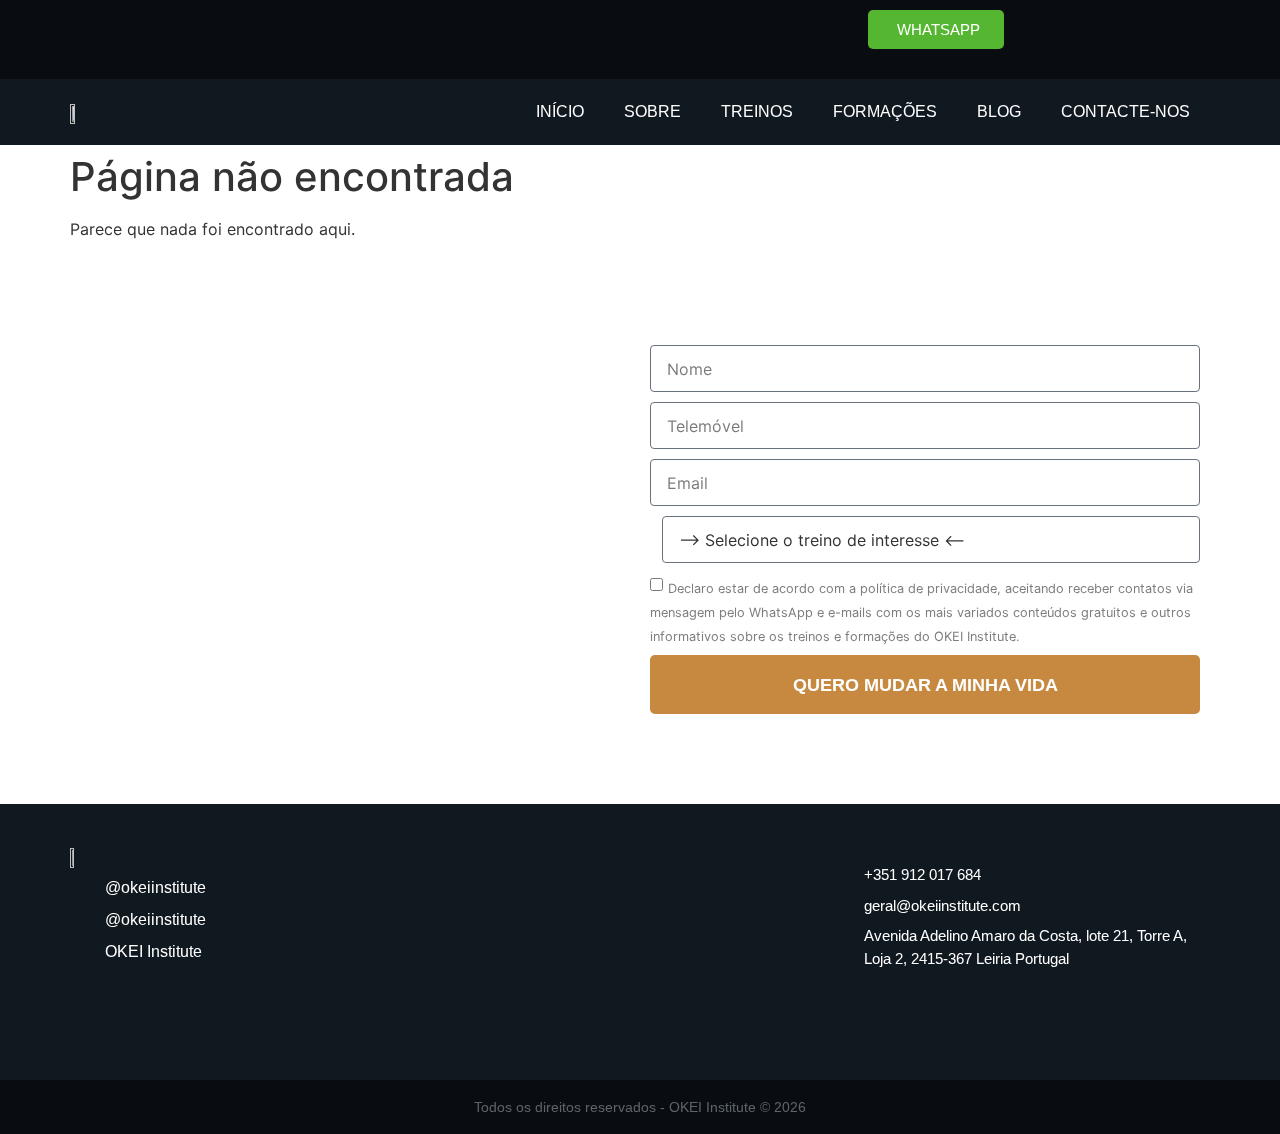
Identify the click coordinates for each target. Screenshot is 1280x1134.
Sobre (652, 111)
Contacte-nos (1125, 111)
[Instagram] (1120, 35)
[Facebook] (1065, 35)
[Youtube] (1175, 35)
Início (560, 111)
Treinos (757, 111)
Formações (885, 111)
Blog (999, 111)
